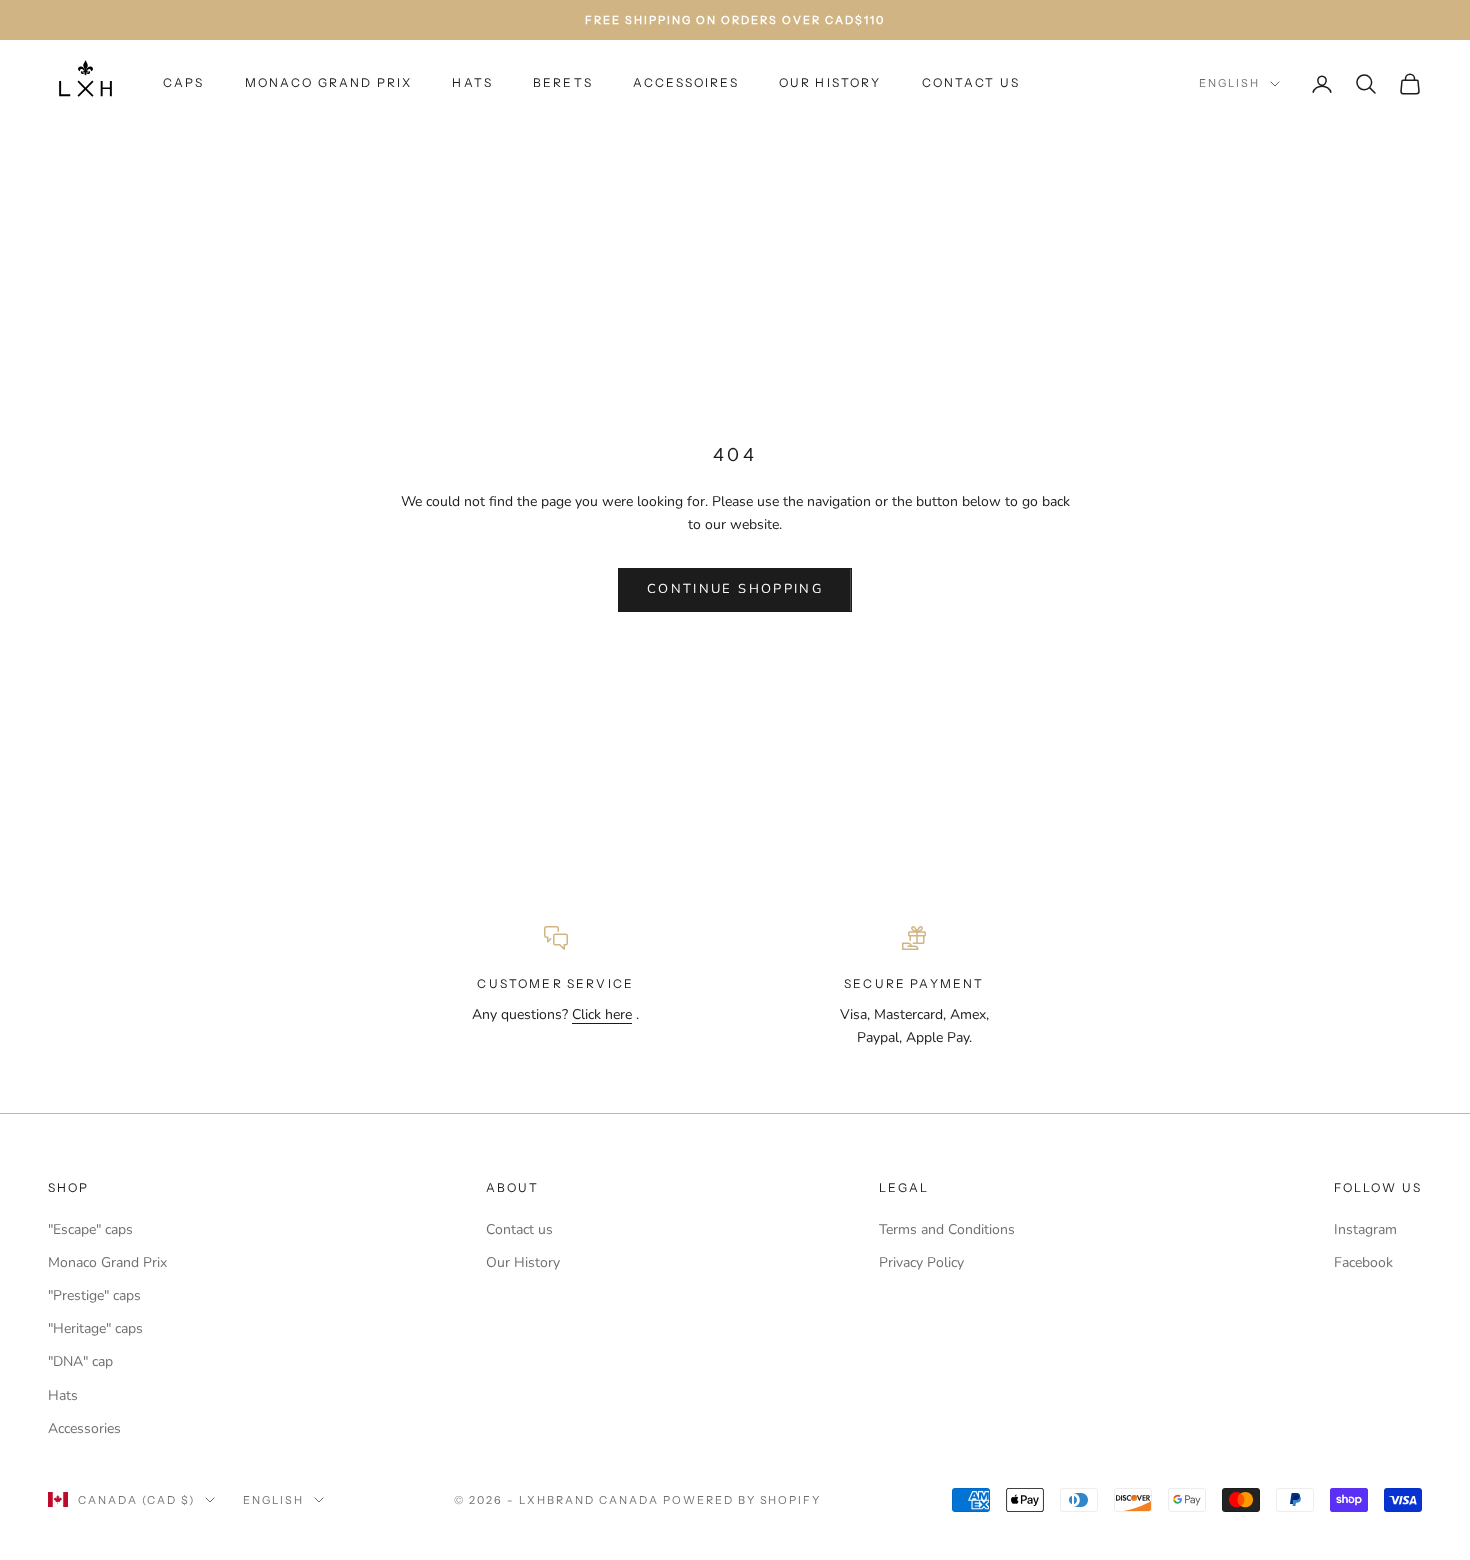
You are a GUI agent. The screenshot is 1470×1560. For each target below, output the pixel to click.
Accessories (84, 1428)
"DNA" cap (80, 1361)
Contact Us (971, 82)
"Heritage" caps (95, 1328)
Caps (184, 82)
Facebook (1363, 1262)
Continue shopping (735, 589)
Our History (830, 82)
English (1229, 83)
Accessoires (686, 82)
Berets (563, 82)
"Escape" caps (90, 1229)
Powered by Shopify (742, 1500)
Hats (472, 82)
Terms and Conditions (947, 1229)
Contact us (519, 1229)
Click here (602, 1014)
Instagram (1365, 1229)
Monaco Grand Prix (329, 82)
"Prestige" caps (94, 1295)
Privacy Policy (921, 1262)
